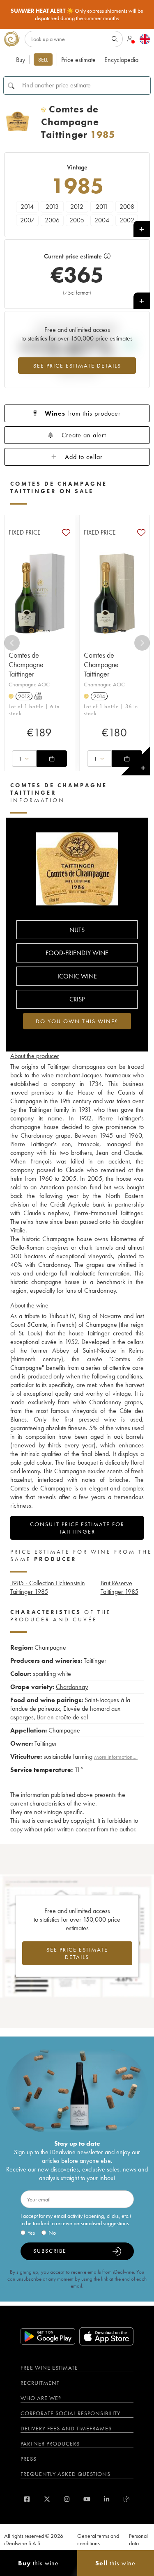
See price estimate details (77, 366)
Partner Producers (50, 2443)
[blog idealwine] (127, 2499)
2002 (127, 220)
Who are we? (41, 2398)
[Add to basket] (52, 759)
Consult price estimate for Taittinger (77, 1528)
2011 (102, 207)
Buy (21, 60)
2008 (127, 207)
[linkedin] (107, 2499)
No (52, 2233)
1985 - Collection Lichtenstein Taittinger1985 (48, 1587)
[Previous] (12, 643)
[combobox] (24, 759)
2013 (52, 207)
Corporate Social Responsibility (70, 2413)
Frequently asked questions (66, 2474)
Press (29, 2459)
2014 (27, 207)
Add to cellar (84, 457)
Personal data (138, 2539)
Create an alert (84, 435)
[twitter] (47, 2499)
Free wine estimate (49, 2368)
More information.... (116, 1757)
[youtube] (87, 2499)
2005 (77, 220)
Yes (31, 2233)
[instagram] (67, 2499)
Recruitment (40, 2383)
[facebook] (27, 2499)
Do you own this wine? (77, 1021)
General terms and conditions (98, 2539)
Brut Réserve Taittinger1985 (120, 1587)
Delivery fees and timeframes (66, 2428)
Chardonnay (72, 1687)
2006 (52, 220)
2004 (102, 220)
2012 (77, 207)
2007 (27, 220)
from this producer (83, 413)
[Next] (142, 643)
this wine (38, 2563)
